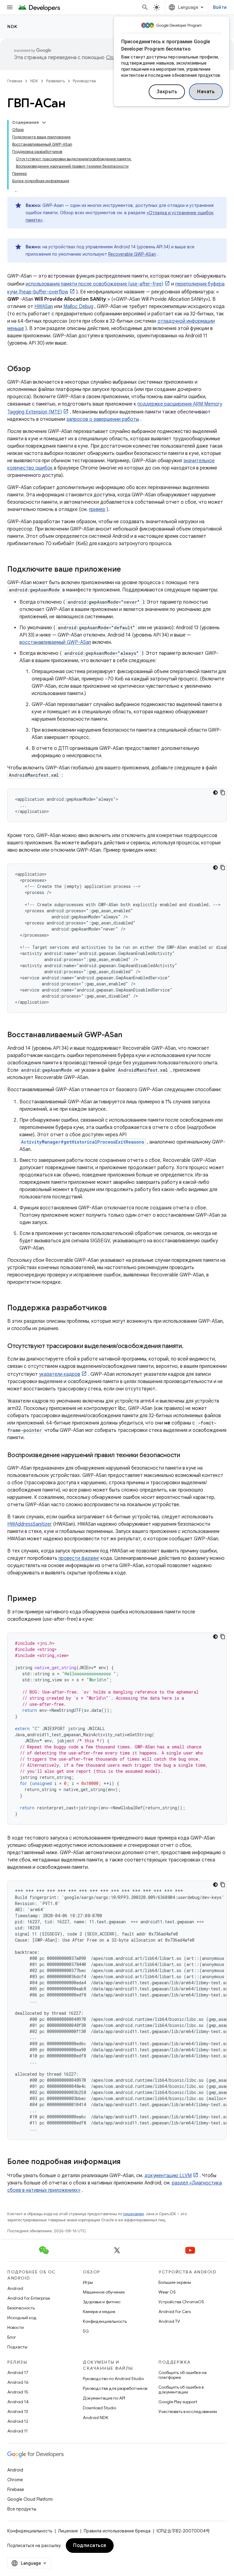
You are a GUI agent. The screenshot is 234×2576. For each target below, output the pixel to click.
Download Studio (99, 2408)
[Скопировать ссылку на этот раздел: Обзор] (37, 369)
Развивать (55, 81)
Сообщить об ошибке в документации (181, 2390)
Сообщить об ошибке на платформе (183, 2375)
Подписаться (90, 2546)
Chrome (15, 2480)
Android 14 (18, 2402)
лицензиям (133, 2214)
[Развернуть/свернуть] (44, 122)
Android (15, 2288)
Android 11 (18, 2431)
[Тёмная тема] (215, 793)
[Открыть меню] (10, 7)
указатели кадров (60, 1374)
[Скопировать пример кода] (223, 793)
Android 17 (18, 2372)
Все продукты (22, 2509)
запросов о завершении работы (103, 419)
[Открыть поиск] (145, 7)
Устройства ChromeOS (181, 2302)
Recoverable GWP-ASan (132, 254)
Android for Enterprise (29, 2298)
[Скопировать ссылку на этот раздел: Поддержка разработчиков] (113, 1308)
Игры (88, 2282)
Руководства (84, 81)
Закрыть (167, 92)
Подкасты (17, 2347)
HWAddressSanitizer (30, 1524)
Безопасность (21, 2308)
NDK (12, 27)
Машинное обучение (104, 2292)
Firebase (16, 2489)
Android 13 (18, 2411)
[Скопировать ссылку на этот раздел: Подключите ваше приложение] (127, 570)
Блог (12, 2337)
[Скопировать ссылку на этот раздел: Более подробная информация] (127, 2162)
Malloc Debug (78, 307)
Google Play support (178, 2402)
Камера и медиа (99, 2312)
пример (97, 509)
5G (86, 2331)
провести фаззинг (79, 1558)
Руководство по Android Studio (113, 2379)
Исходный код (22, 2318)
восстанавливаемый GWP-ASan (55, 642)
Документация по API (104, 2398)
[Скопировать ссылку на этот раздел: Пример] (43, 1599)
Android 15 (18, 2392)
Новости (16, 2327)
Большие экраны (175, 2282)
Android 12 (18, 2421)
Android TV (169, 2321)
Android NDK (96, 2418)
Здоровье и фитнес (102, 2302)
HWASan (44, 307)
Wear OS (167, 2292)
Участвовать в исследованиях (188, 2411)
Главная (15, 81)
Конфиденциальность (105, 2321)
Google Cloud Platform (30, 2499)
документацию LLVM (168, 2176)
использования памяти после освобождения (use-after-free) (94, 284)
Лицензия (68, 2531)
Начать (206, 92)
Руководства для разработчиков (115, 2388)
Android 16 (18, 2382)
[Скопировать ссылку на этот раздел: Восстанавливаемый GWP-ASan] (128, 1035)
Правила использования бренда (117, 2531)
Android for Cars (175, 2312)
